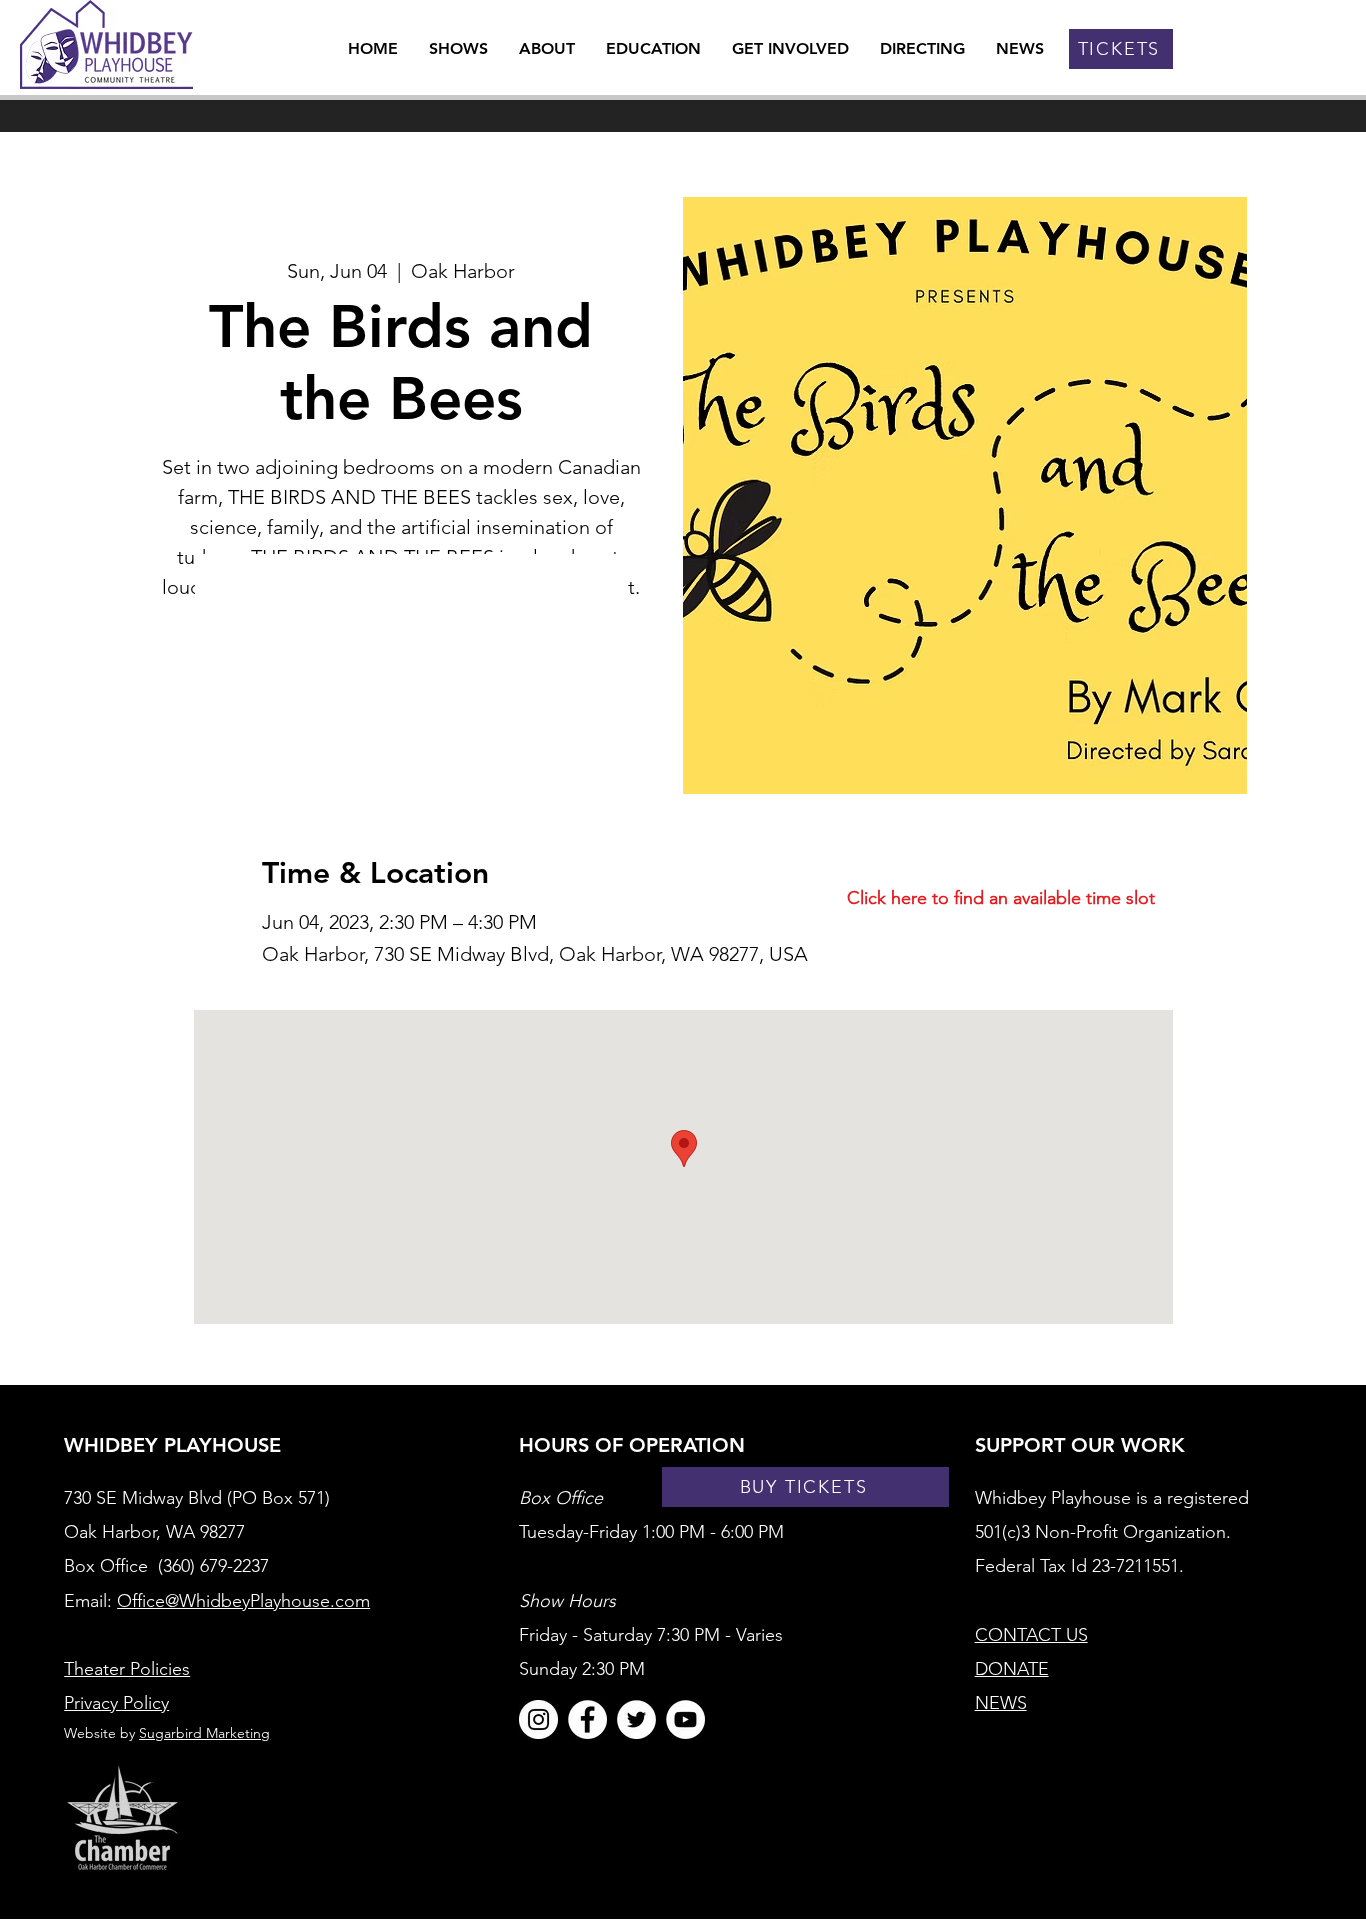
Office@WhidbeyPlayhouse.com (243, 1601)
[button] (547, 48)
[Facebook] (587, 1719)
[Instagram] (538, 1719)
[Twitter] (636, 1719)
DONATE (1012, 1669)
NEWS (1001, 1703)
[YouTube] (685, 1719)
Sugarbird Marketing (204, 1733)
